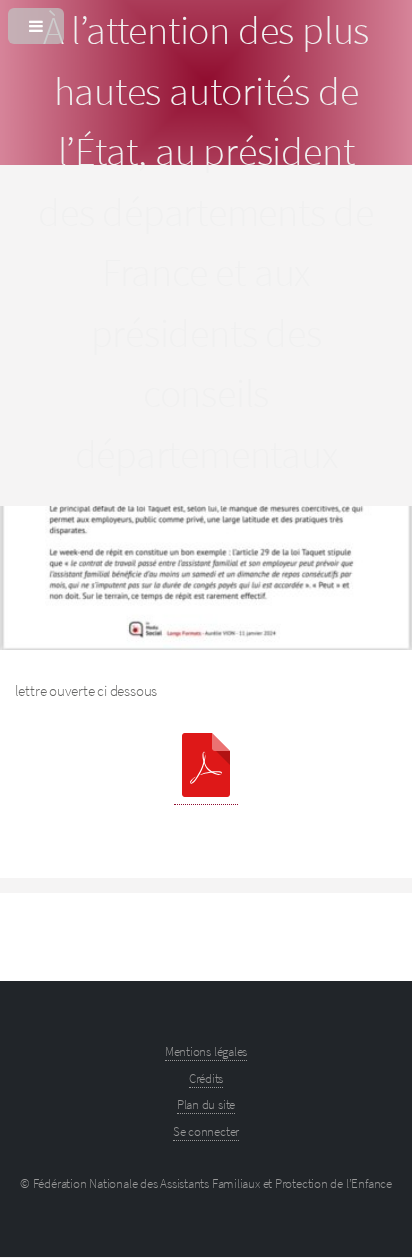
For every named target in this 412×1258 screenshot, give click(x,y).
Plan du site (206, 1104)
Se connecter (206, 1131)
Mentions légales (206, 1051)
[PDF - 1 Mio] (206, 769)
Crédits (206, 1078)
